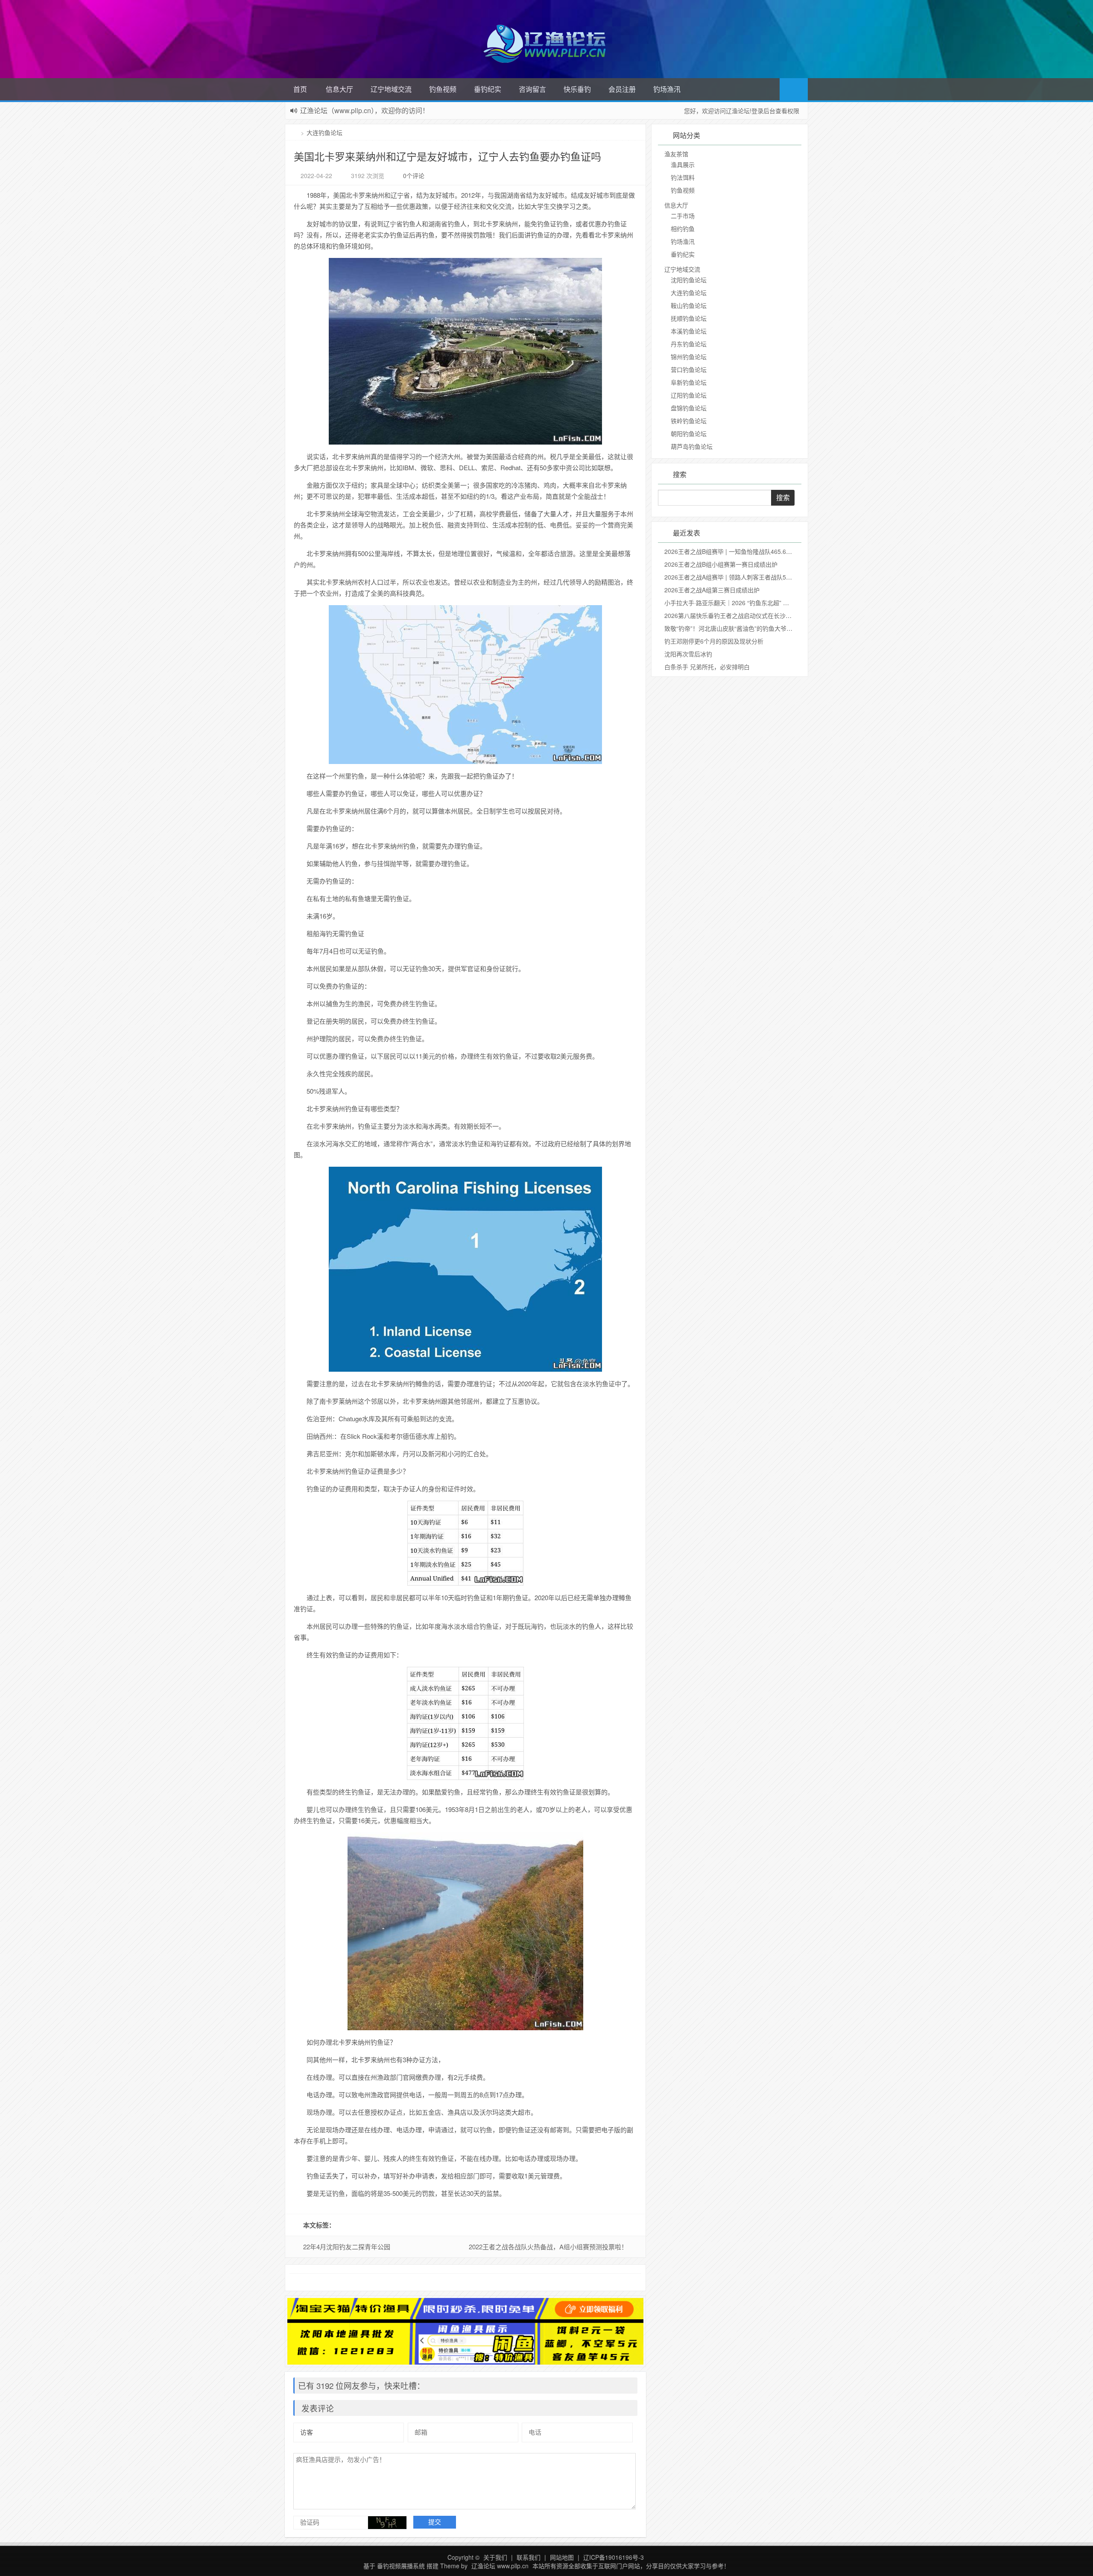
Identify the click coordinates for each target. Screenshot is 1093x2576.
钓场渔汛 (667, 89)
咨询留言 (532, 89)
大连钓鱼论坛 (324, 132)
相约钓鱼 (683, 228)
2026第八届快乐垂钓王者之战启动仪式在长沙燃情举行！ (740, 615)
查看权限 (787, 111)
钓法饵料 (683, 177)
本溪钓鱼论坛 (689, 331)
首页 (300, 89)
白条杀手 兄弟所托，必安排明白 (707, 667)
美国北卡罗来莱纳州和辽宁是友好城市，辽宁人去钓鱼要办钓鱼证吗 (447, 156)
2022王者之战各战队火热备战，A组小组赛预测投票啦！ (548, 2247)
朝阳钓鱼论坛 (689, 433)
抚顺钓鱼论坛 (689, 318)
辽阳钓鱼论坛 (689, 395)
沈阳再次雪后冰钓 (688, 654)
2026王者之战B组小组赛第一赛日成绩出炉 (721, 564)
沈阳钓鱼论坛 (689, 280)
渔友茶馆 (676, 154)
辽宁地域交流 (391, 89)
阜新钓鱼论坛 (689, 382)
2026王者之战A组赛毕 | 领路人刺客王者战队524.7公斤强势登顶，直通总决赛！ (770, 577)
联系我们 (529, 2557)
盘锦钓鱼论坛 (689, 408)
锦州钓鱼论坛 (689, 357)
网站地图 (562, 2557)
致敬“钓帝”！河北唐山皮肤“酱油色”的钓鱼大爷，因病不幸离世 (746, 628)
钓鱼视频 (443, 89)
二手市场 (683, 216)
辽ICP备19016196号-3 (614, 2557)
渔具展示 (683, 164)
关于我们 (495, 2557)
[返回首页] (296, 132)
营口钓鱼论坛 (689, 369)
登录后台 (763, 111)
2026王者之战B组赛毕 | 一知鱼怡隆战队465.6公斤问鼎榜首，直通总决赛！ (764, 551)
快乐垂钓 (577, 89)
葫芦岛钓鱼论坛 (692, 446)
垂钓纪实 (488, 89)
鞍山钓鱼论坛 (689, 305)
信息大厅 (339, 89)
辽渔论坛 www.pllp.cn (500, 2566)
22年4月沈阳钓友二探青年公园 (347, 2247)
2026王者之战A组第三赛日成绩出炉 (712, 590)
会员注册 (622, 89)
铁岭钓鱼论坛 (689, 421)
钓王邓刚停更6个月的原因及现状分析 (714, 641)
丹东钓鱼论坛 (689, 344)
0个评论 (414, 176)
